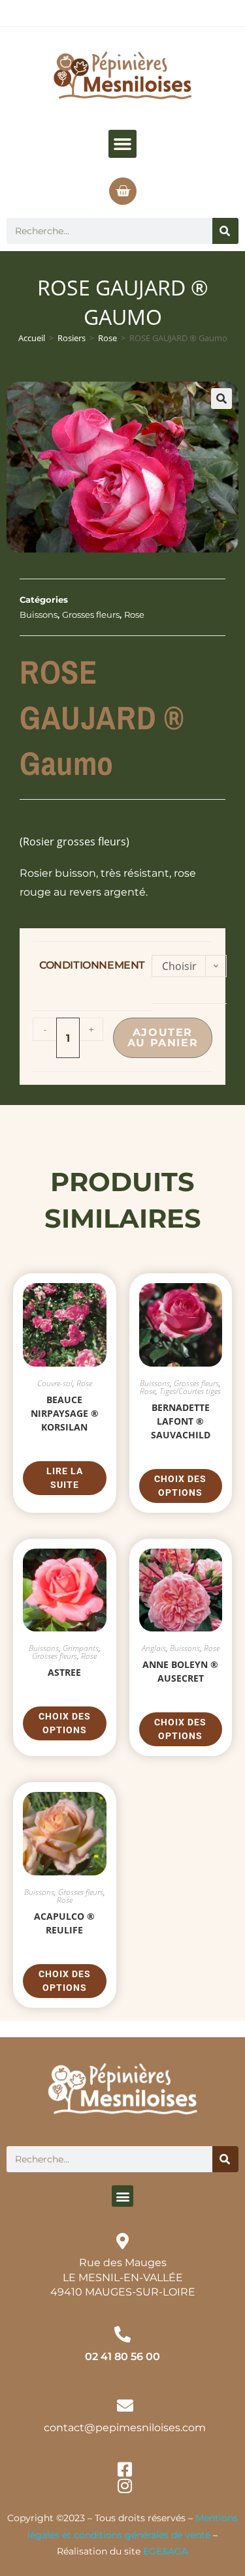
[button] (123, 144)
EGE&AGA (166, 2551)
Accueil (32, 338)
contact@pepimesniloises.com (125, 2428)
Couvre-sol (55, 1383)
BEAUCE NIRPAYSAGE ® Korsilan (65, 1413)
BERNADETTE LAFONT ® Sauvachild (181, 1421)
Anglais (154, 1648)
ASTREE (64, 1672)
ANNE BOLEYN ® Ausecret (180, 1671)
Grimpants (81, 1648)
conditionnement (92, 965)
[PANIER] (123, 191)
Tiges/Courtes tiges (190, 1391)
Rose (107, 338)
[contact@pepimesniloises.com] (125, 2405)
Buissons (39, 614)
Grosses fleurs (91, 614)
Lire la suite (65, 1478)
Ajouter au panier (163, 1038)
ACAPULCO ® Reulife (64, 1923)
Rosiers (72, 338)
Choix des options (180, 1486)
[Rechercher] (225, 231)
